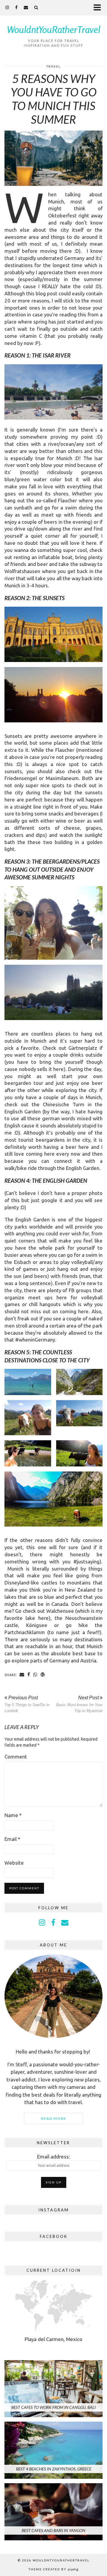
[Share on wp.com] (43, 1675)
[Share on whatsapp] (35, 1675)
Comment (16, 1757)
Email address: (53, 2157)
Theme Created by (53, 2569)
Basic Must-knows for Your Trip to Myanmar (79, 1704)
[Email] (26, 7)
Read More (54, 2118)
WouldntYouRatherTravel (54, 29)
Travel (53, 66)
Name (13, 1815)
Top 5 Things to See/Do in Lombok (27, 1704)
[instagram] (7, 7)
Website (14, 1863)
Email (12, 1839)
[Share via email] (22, 1675)
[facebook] (16, 7)
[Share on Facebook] (29, 1675)
